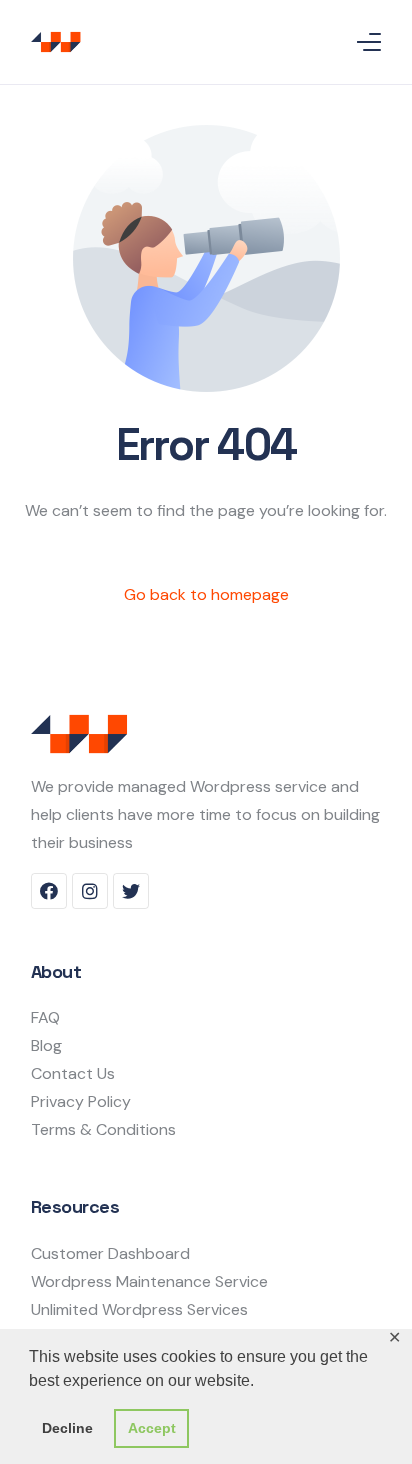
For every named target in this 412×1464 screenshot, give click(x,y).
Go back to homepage (206, 594)
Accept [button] (152, 1428)
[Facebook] (49, 891)
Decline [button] (67, 1428)
